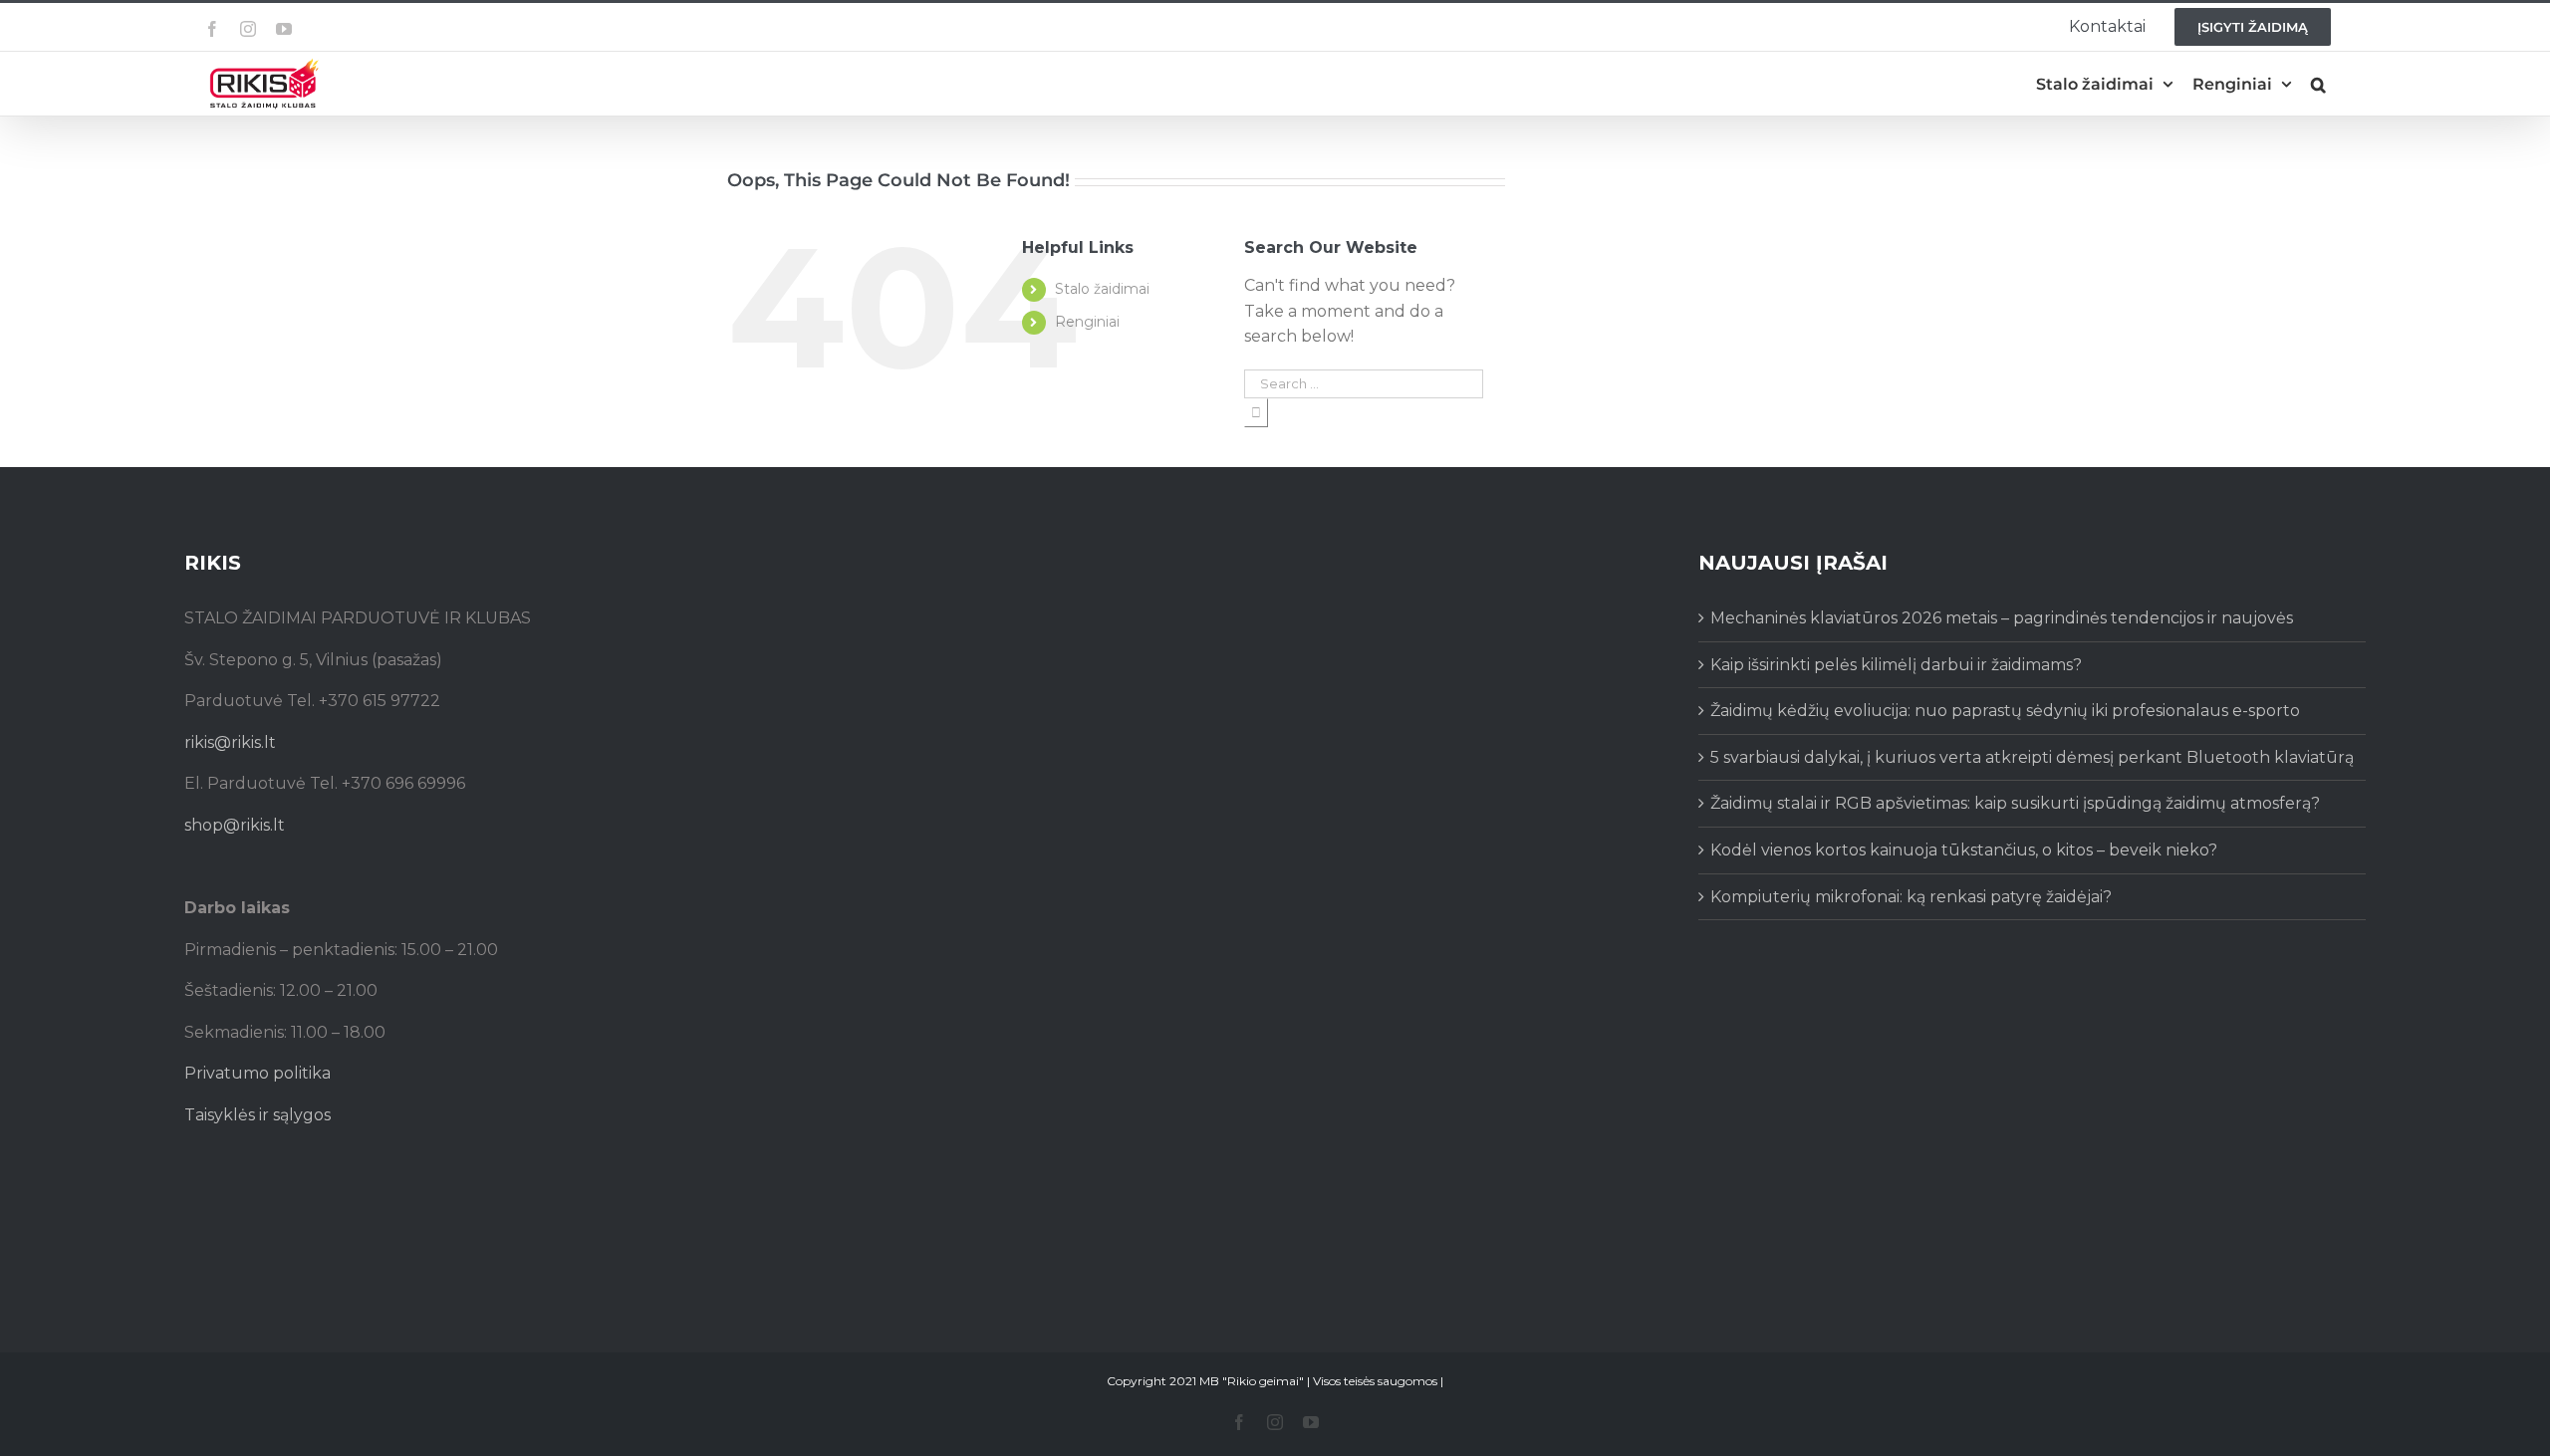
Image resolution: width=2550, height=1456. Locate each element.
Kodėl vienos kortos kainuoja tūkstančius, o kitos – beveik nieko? (1964, 850)
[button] (2318, 84)
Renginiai (1087, 322)
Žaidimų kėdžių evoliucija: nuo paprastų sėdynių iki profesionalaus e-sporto (2005, 711)
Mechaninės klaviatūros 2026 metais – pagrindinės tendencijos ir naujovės (2002, 618)
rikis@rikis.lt (230, 742)
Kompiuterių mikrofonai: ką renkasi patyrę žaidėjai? (1911, 897)
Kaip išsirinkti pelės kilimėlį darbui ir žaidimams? (1896, 665)
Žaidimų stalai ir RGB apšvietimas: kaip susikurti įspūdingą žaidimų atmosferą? (2015, 803)
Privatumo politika (257, 1073)
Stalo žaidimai (1102, 289)
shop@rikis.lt (235, 825)
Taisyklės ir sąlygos (257, 1115)
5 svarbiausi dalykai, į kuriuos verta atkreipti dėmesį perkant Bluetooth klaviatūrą (2032, 757)
